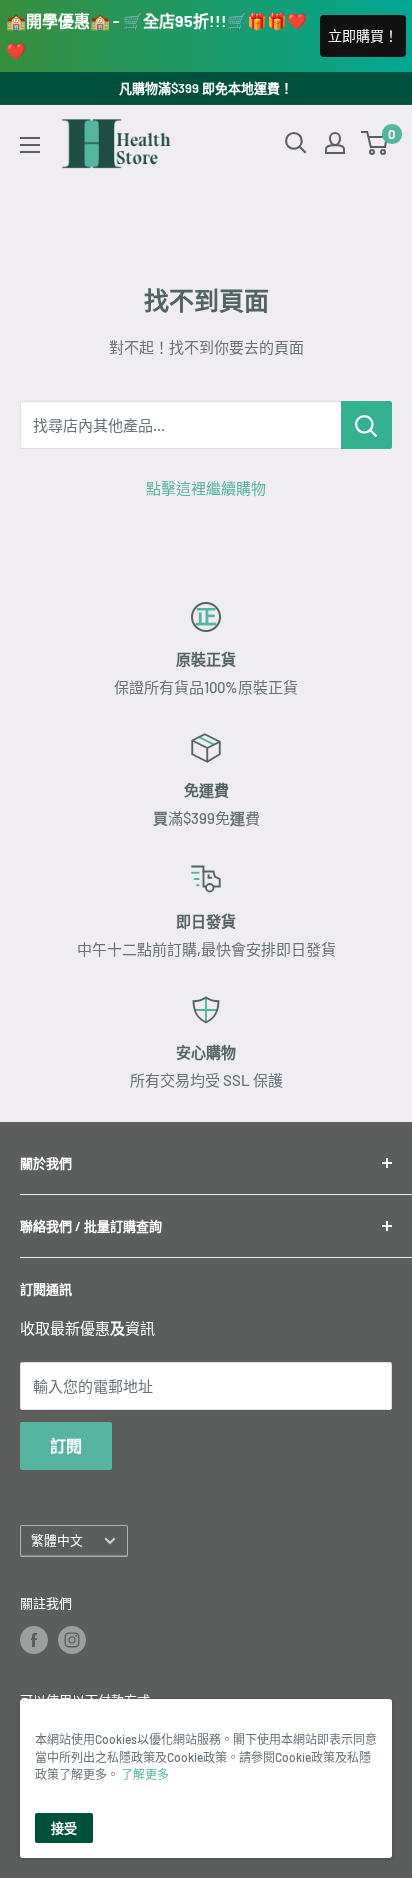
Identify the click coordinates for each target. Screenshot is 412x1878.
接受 (64, 1828)
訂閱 (66, 1445)
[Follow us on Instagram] (72, 1640)
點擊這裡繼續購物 (206, 488)
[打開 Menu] (30, 145)
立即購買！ (363, 35)
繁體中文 (57, 1540)
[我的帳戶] (335, 143)
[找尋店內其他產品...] (366, 425)
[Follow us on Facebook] (34, 1640)
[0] (375, 143)
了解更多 (145, 1774)
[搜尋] (296, 143)
